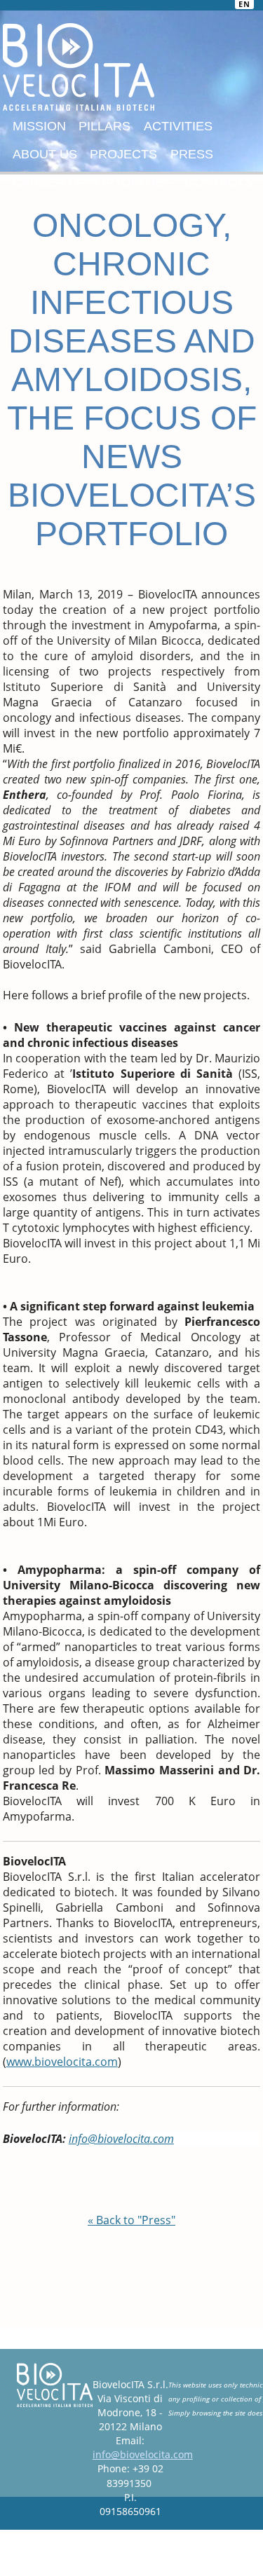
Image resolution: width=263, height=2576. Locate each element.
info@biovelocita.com (143, 2454)
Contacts (219, 182)
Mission (39, 126)
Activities (178, 126)
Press (192, 154)
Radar (97, 2547)
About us (45, 154)
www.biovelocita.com (62, 2062)
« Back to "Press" (131, 2220)
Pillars (104, 126)
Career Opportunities (92, 182)
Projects (123, 154)
